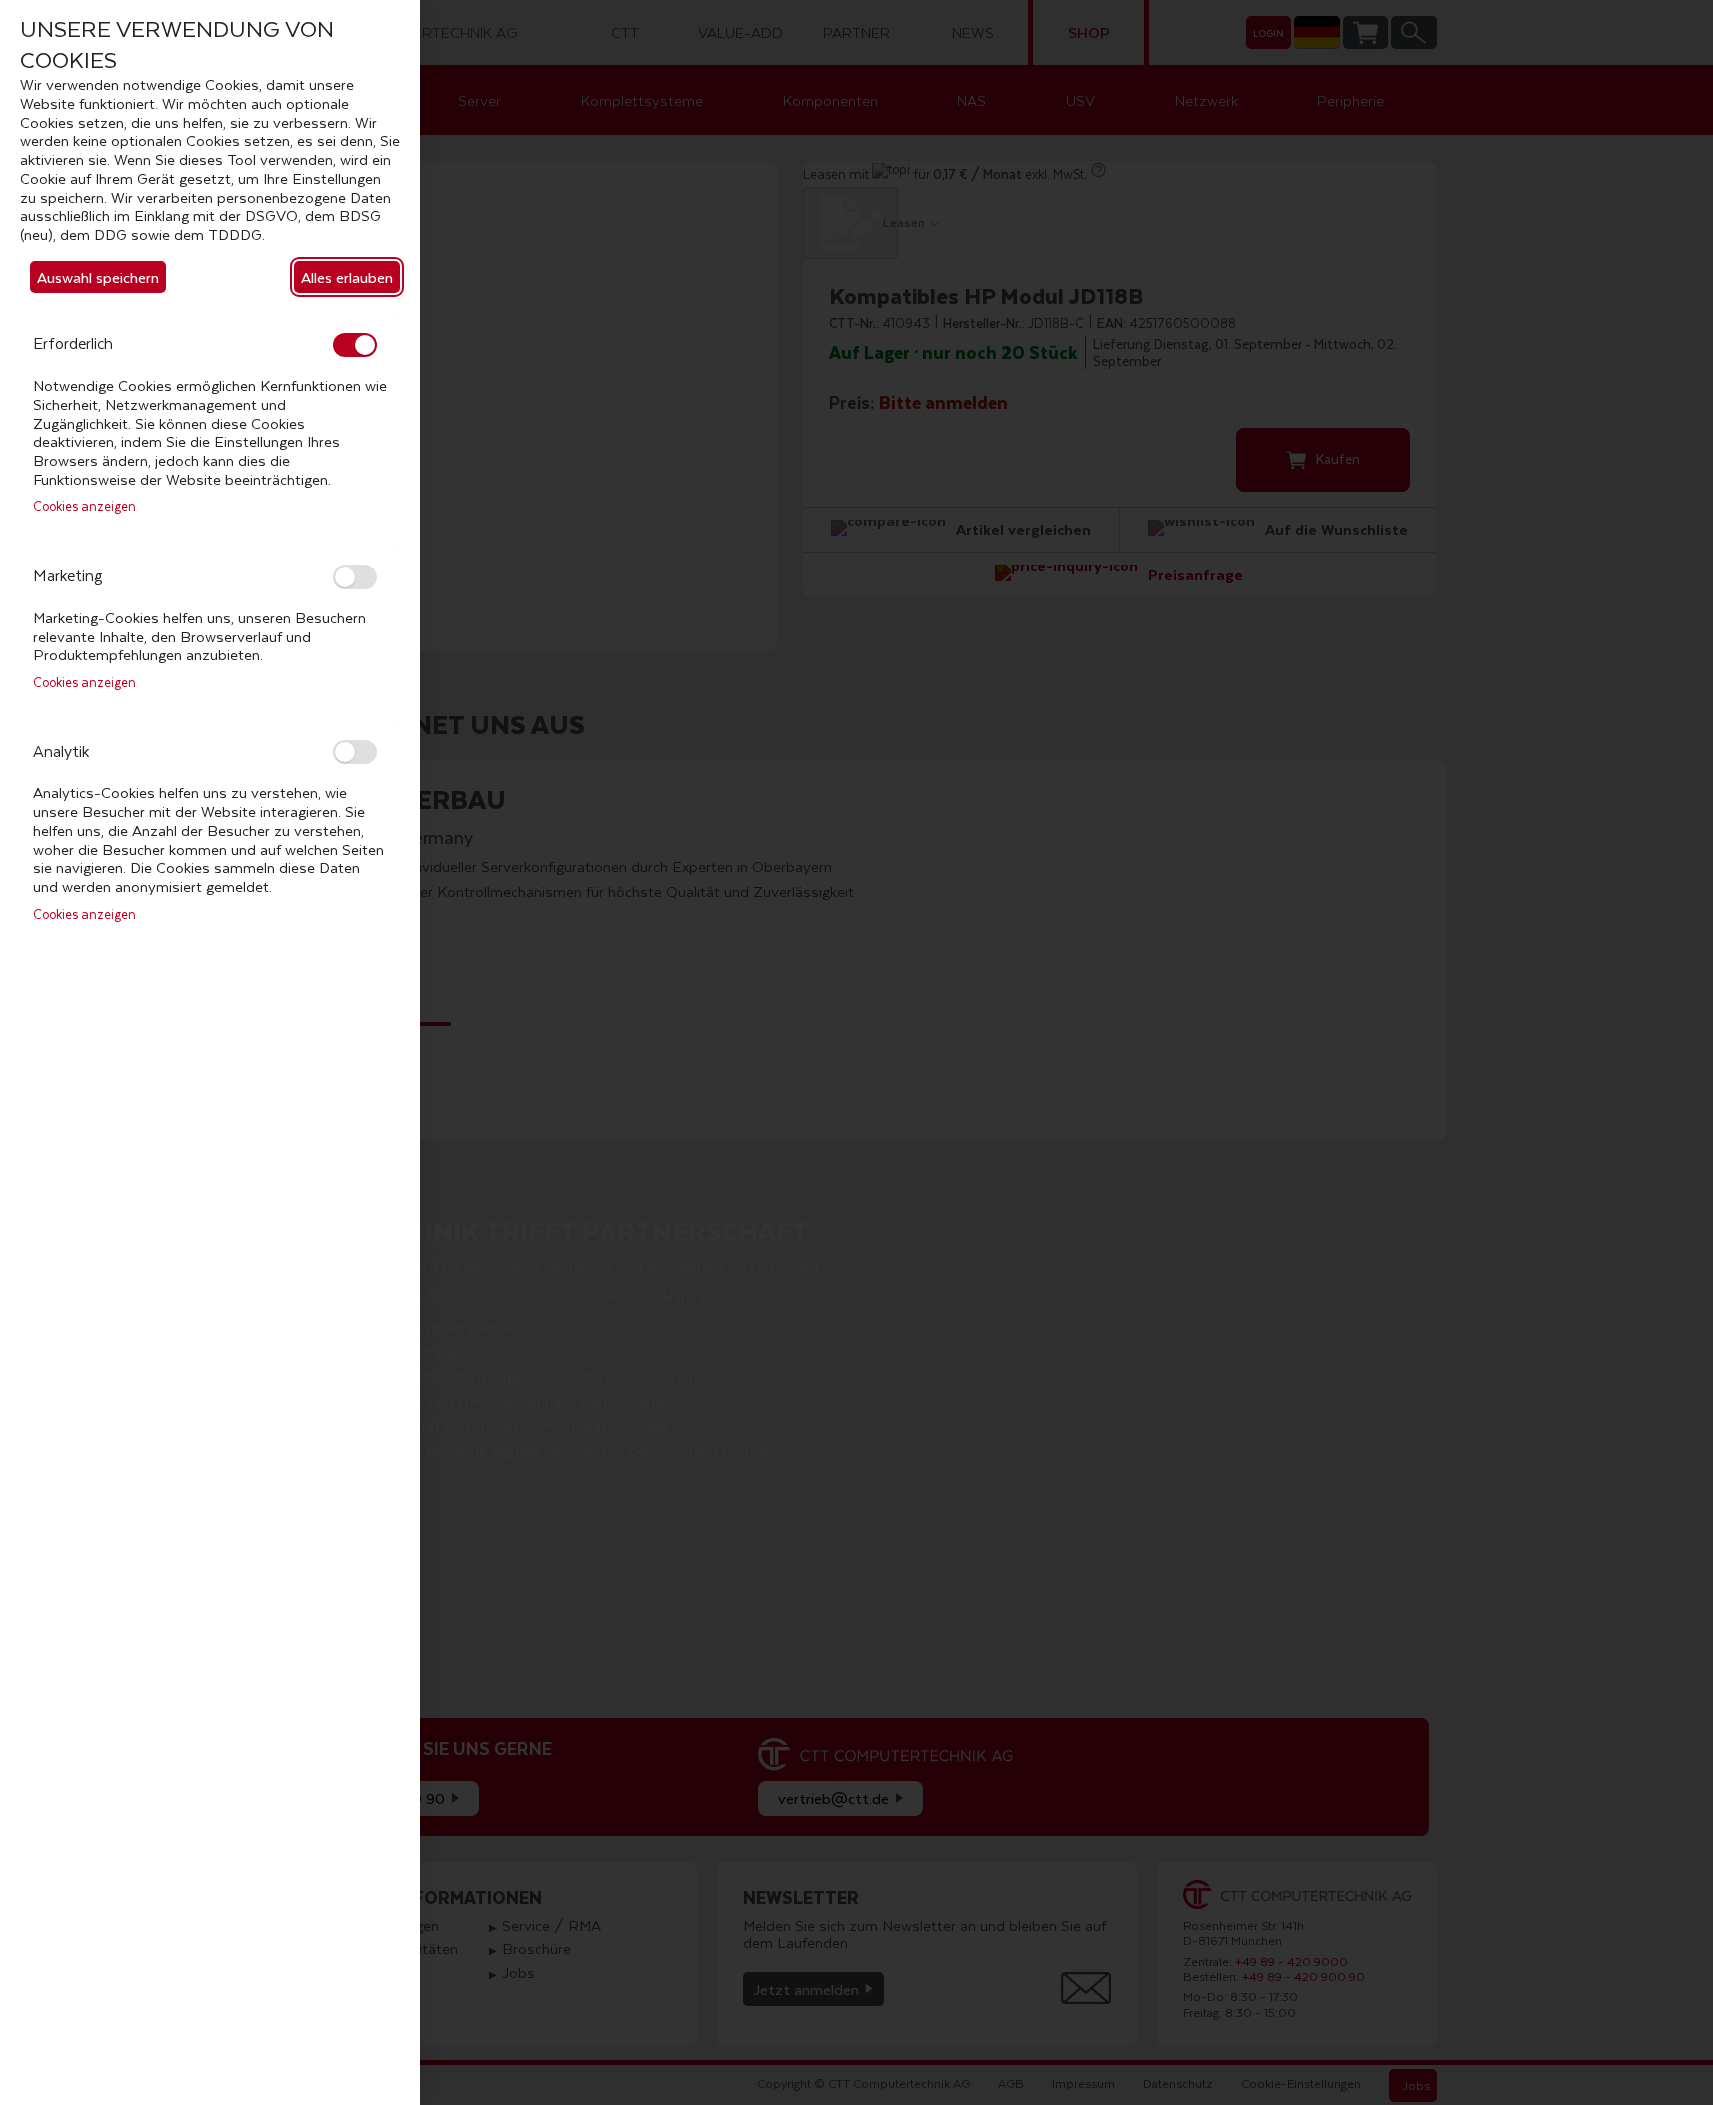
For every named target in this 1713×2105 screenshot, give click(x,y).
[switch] (355, 345)
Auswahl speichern (98, 277)
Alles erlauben (347, 277)
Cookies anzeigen (84, 507)
